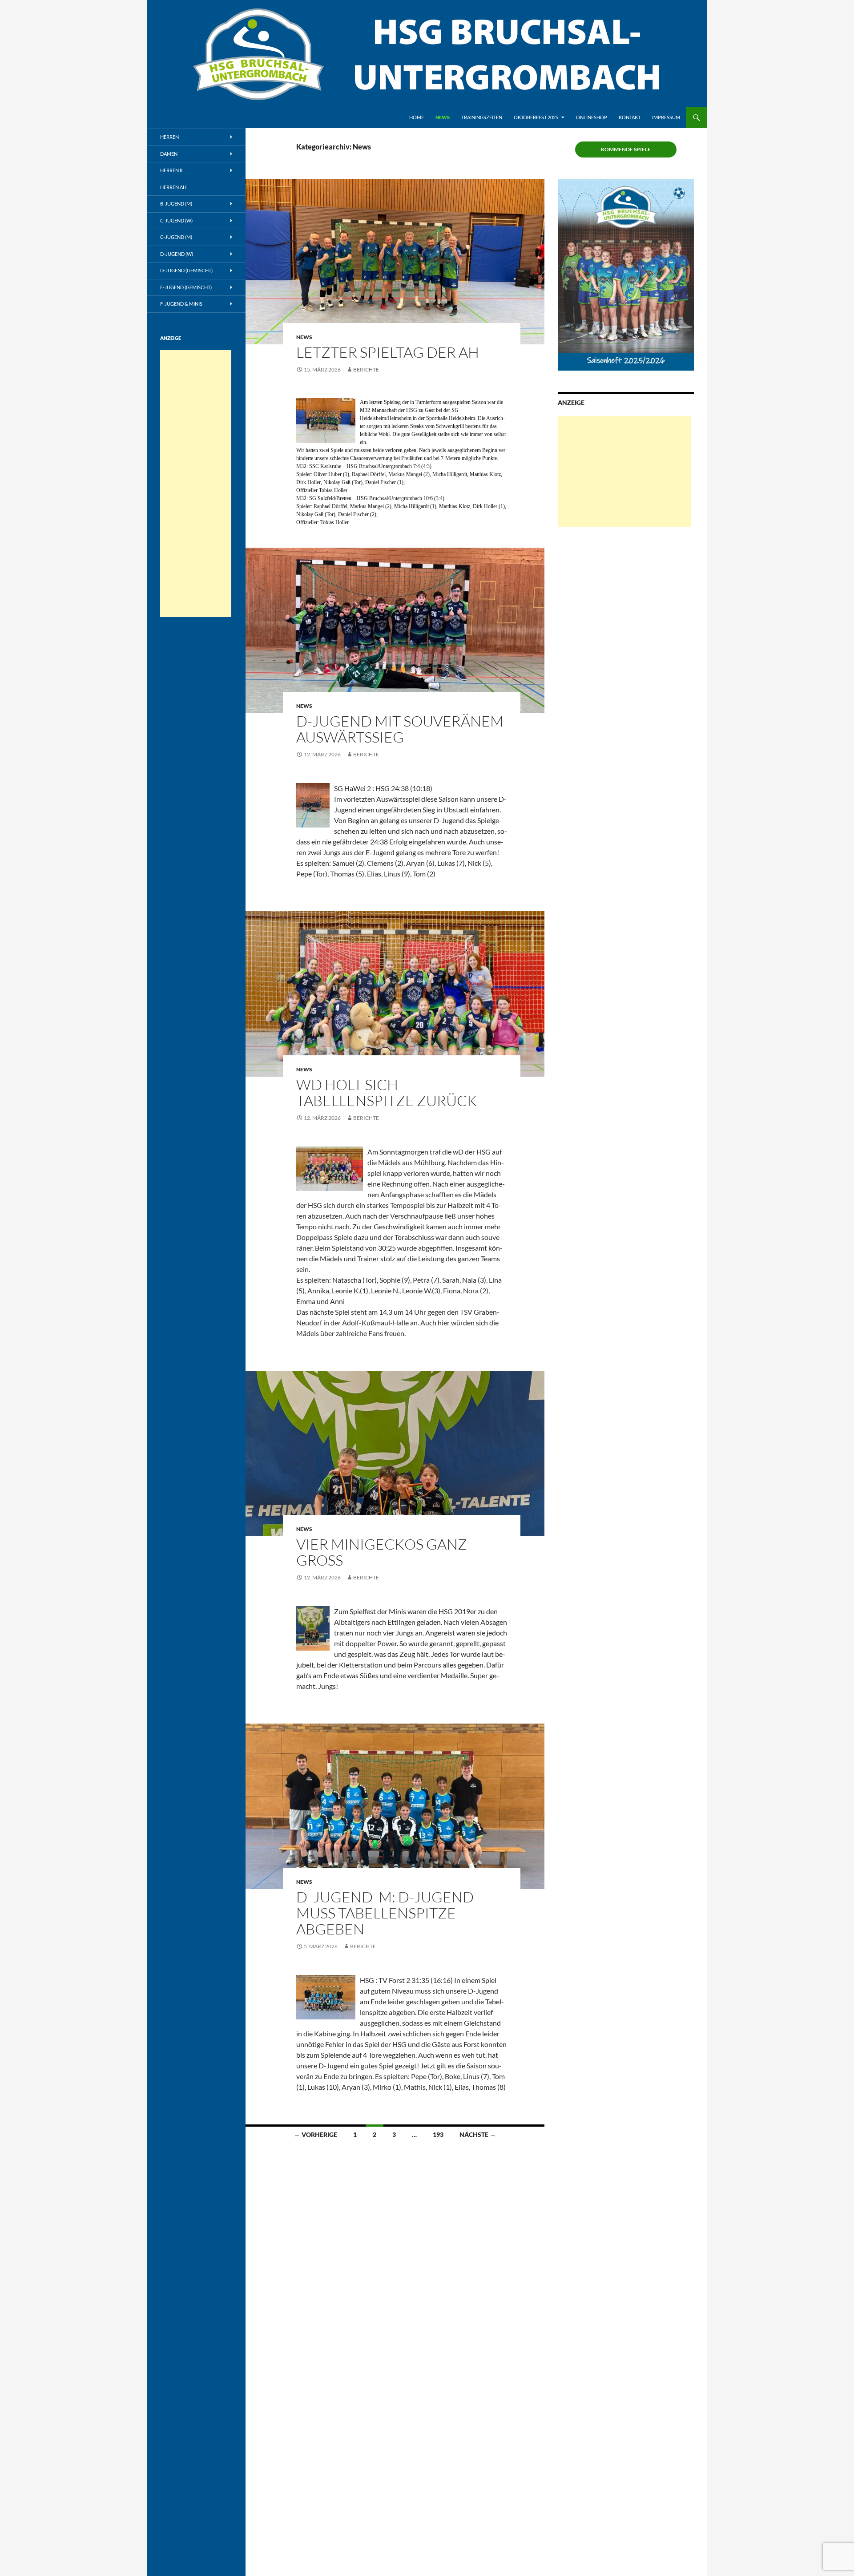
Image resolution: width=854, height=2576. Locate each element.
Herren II (171, 170)
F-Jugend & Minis (181, 304)
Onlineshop (592, 117)
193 (438, 2134)
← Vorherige (316, 2134)
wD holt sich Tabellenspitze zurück (387, 1092)
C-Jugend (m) (176, 237)
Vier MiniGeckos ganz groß (382, 1552)
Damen (169, 154)
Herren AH (173, 187)
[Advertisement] (624, 472)
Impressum (666, 117)
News (443, 117)
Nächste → (478, 2134)
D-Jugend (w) (177, 254)
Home (417, 117)
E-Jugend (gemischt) (186, 287)
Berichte (366, 369)
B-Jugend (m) (176, 204)
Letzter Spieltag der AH (388, 352)
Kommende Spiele (626, 149)
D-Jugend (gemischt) (186, 270)
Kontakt (630, 117)
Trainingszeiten (482, 117)
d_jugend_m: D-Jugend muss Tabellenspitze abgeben (385, 1913)
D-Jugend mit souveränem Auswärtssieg (400, 729)
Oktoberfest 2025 (536, 117)
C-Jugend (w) (176, 220)
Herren (169, 137)
